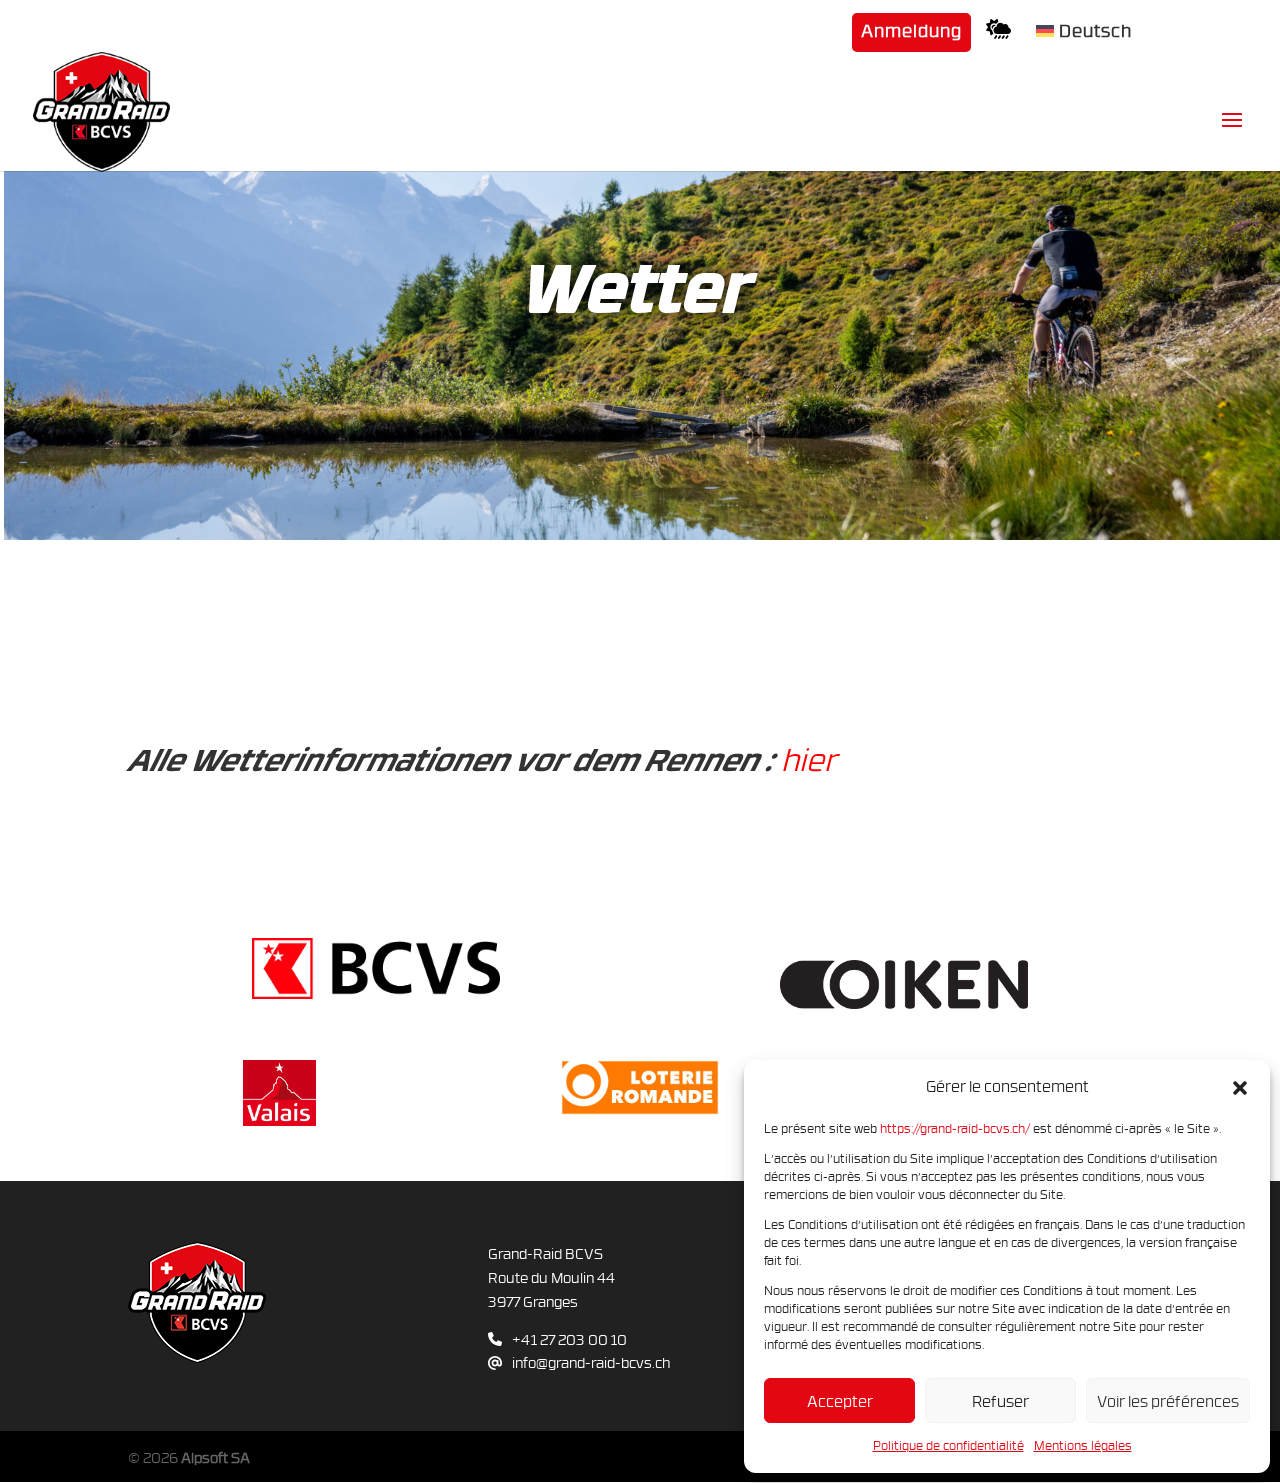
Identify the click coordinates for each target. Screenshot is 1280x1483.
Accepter (840, 1401)
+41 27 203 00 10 (569, 1339)
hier (808, 759)
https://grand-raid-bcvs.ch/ (955, 1128)
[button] (1240, 1087)
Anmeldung (911, 32)
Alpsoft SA (215, 1457)
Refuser (1000, 1401)
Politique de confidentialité (948, 1445)
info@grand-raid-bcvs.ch (591, 1362)
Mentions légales (1083, 1445)
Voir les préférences (1168, 1401)
